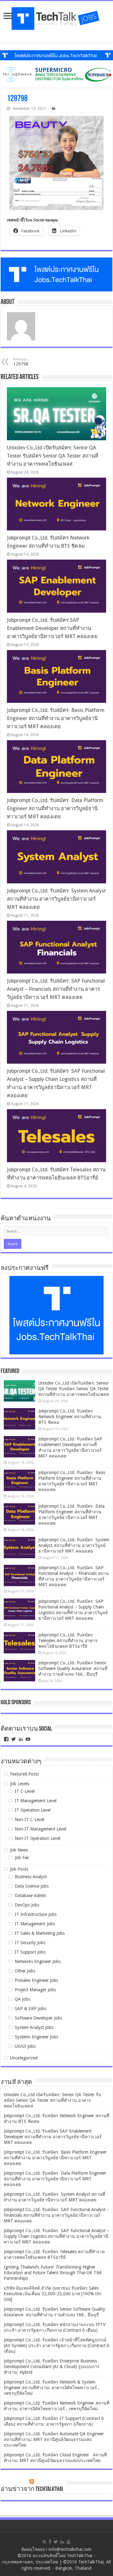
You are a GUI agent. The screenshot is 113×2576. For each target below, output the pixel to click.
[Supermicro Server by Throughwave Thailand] (56, 74)
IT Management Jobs (35, 1924)
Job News (19, 1850)
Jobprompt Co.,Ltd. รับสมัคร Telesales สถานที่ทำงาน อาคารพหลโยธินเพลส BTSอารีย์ (68, 1641)
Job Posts (19, 1869)
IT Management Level (36, 1801)
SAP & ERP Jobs (30, 2009)
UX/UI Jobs (25, 2046)
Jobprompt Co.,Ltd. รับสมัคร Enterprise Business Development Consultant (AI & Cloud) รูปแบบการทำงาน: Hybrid (52, 2367)
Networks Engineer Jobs (38, 1961)
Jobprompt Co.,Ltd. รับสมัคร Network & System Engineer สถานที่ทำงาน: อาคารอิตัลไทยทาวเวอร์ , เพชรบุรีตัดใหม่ (52, 2388)
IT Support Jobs (30, 1952)
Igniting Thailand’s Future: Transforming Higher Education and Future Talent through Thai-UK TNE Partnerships (53, 2273)
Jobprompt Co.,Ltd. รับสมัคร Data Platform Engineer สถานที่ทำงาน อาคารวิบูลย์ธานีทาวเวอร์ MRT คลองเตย (55, 808)
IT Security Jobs (30, 1943)
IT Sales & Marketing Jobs (40, 1933)
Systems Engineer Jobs (36, 2037)
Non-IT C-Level (30, 1819)
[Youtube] (68, 2542)
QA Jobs (22, 1999)
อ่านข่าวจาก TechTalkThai (32, 2489)
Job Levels (20, 1784)
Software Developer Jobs (38, 2018)
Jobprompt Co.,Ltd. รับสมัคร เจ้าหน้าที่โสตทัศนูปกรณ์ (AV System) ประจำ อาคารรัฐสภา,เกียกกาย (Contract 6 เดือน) (56, 2346)
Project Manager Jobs (35, 1990)
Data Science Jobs (32, 1886)
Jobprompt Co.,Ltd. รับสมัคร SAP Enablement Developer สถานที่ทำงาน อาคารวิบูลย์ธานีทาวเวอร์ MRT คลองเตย (52, 628)
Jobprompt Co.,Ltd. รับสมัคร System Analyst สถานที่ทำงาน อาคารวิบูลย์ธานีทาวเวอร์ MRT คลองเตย (56, 899)
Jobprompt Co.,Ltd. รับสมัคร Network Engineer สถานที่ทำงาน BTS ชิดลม (70, 1417)
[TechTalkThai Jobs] (56, 19)
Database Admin (30, 1895)
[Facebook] (50, 2542)
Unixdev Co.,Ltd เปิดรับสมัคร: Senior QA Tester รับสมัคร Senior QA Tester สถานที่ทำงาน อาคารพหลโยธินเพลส (53, 456)
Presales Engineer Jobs (36, 1980)
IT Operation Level (33, 1810)
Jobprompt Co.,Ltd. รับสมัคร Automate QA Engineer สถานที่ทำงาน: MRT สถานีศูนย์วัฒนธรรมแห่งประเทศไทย (54, 2439)
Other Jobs (25, 1971)
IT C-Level (25, 1791)
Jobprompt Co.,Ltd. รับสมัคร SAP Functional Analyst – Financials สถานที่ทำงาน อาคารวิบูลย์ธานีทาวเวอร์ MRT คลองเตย (56, 989)
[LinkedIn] (62, 2542)
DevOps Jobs (27, 1905)
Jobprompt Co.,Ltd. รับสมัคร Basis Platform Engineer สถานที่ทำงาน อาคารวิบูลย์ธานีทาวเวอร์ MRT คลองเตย (56, 718)
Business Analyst (31, 1877)
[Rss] (44, 2542)
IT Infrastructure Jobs (36, 1914)
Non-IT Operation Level (38, 1838)
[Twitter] (56, 2542)
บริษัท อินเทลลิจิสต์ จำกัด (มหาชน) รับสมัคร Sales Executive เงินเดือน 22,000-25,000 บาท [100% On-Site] (53, 2294)
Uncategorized (24, 2058)
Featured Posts (24, 1774)
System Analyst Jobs (34, 2027)
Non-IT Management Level (40, 1829)
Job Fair (22, 1857)
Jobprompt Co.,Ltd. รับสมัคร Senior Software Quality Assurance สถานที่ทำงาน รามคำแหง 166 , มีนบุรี (73, 1668)
